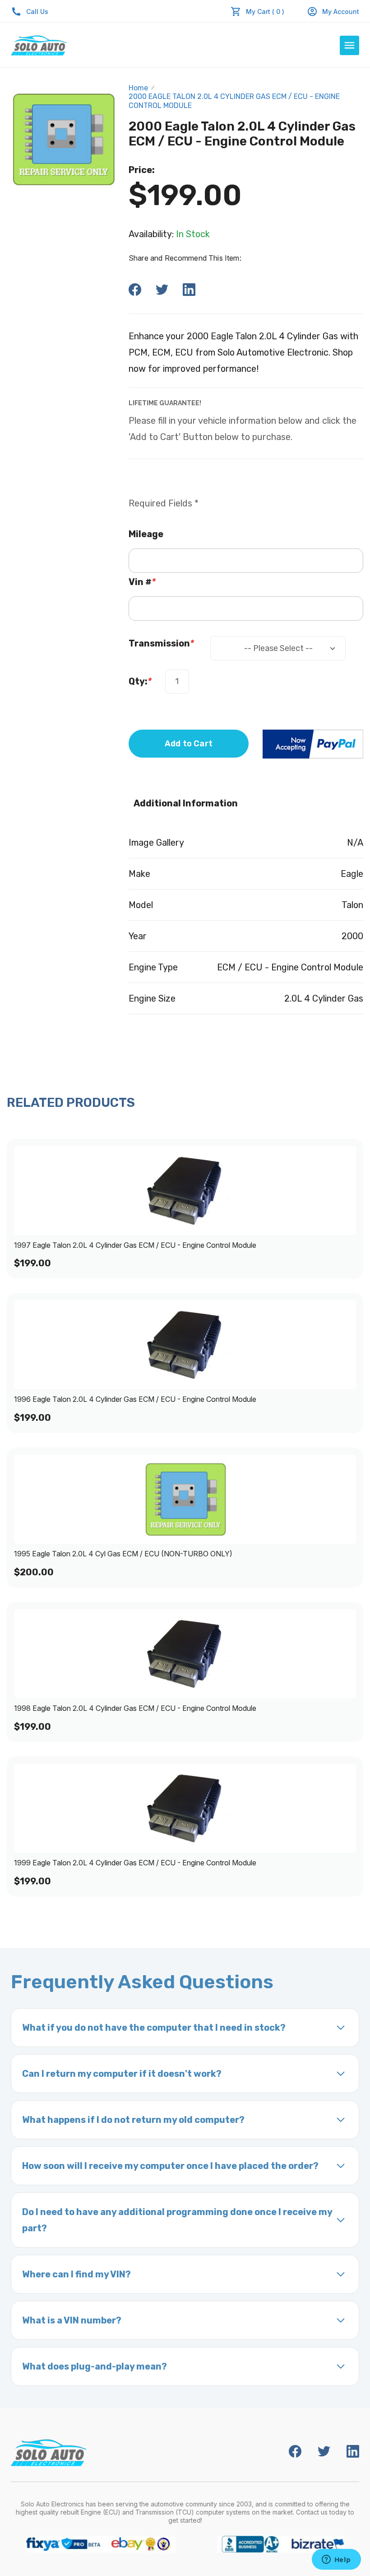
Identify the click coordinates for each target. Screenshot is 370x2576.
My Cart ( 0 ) (265, 12)
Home (138, 88)
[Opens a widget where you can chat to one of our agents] (336, 2560)
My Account (341, 12)
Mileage (146, 534)
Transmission (161, 643)
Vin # (142, 582)
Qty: (140, 681)
